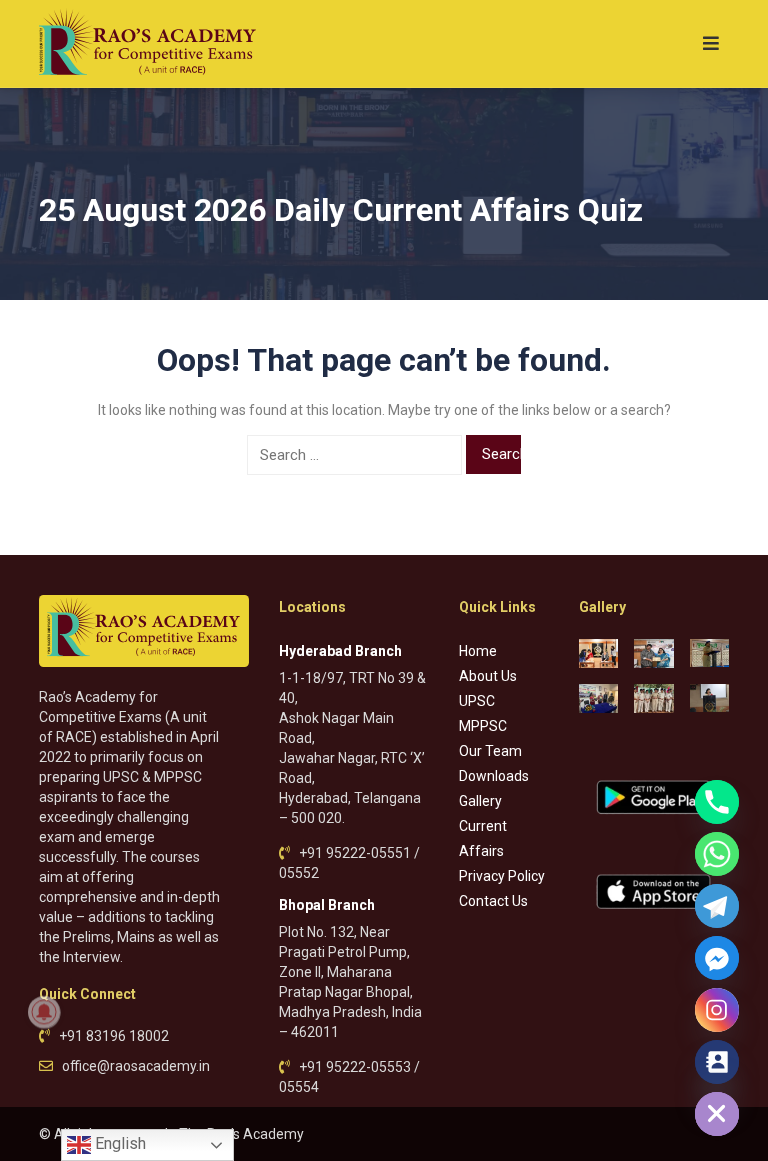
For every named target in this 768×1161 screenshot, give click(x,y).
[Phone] (717, 802)
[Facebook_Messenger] (717, 958)
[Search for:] (354, 455)
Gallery (480, 801)
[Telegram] (717, 906)
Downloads (494, 776)
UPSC (477, 701)
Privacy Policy (502, 876)
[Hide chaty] (717, 1114)
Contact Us (493, 901)
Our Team (490, 751)
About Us (488, 676)
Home (478, 651)
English (118, 1143)
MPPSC (483, 726)
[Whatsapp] (717, 854)
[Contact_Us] (717, 1062)
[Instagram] (717, 1010)
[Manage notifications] (44, 1012)
